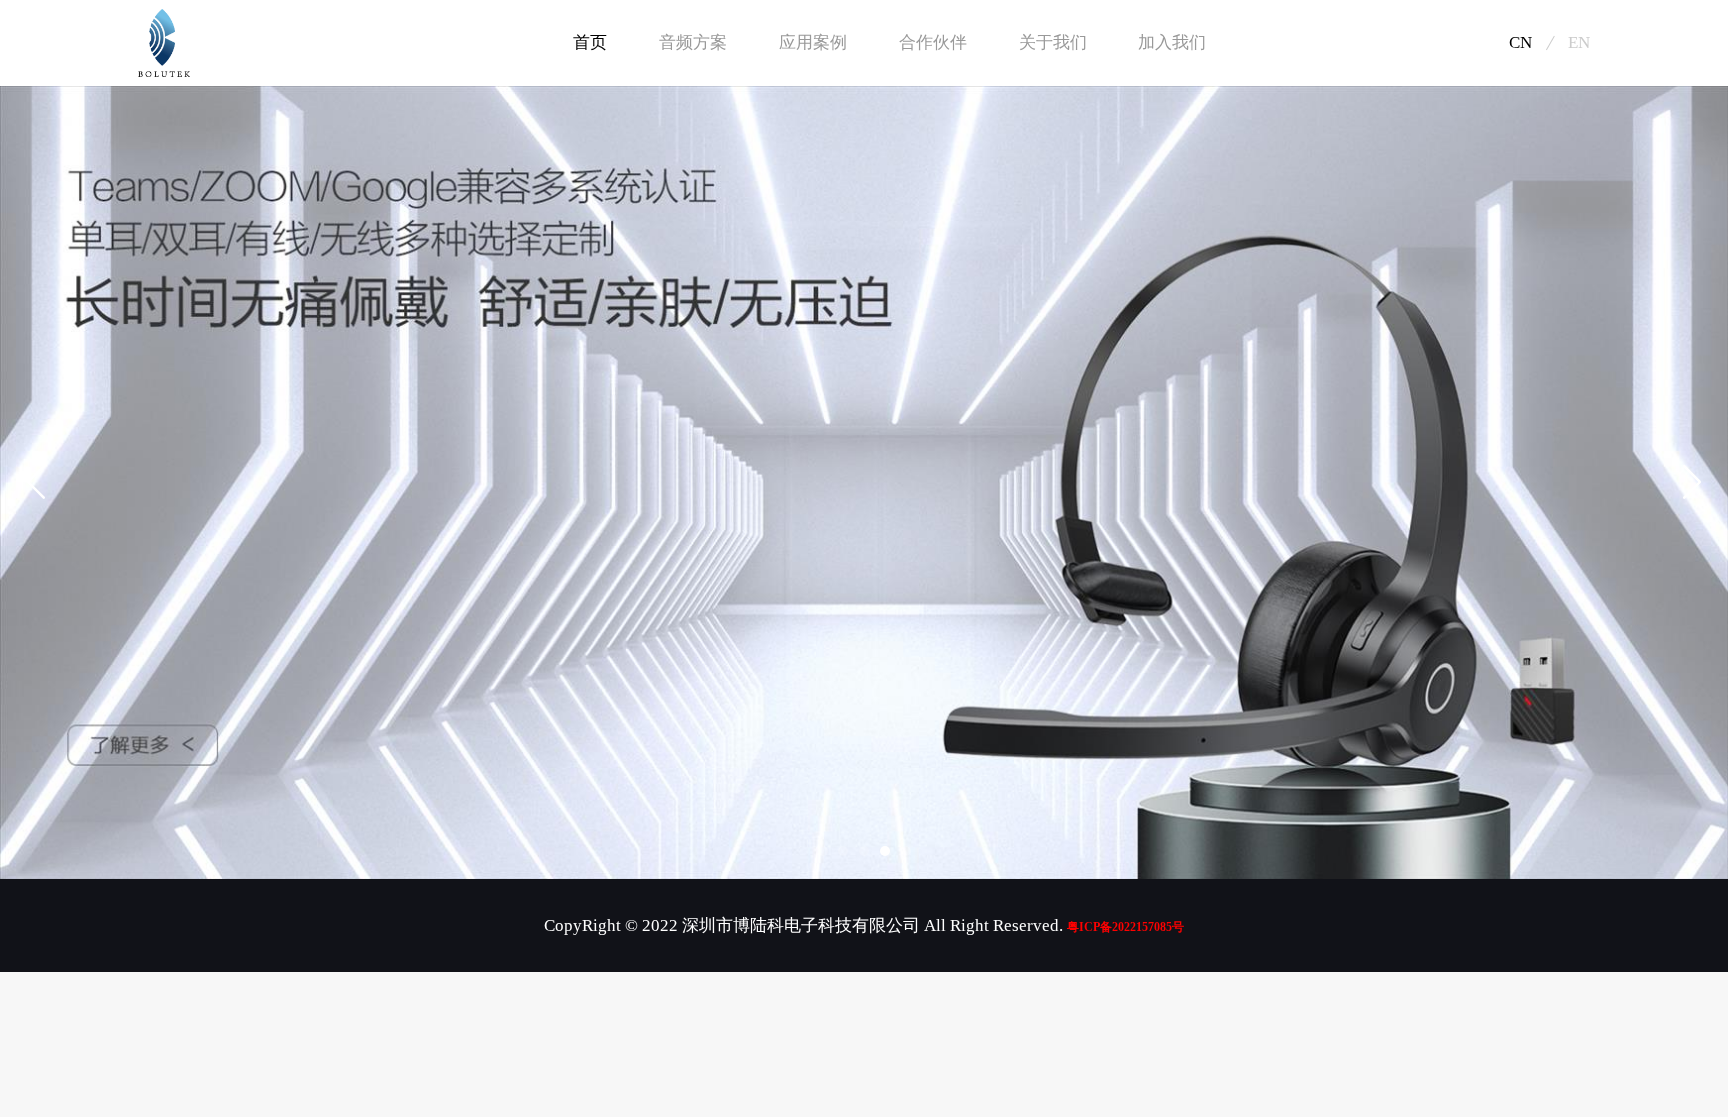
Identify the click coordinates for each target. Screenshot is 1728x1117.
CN (1520, 42)
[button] (822, 851)
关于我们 (1053, 42)
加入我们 (1172, 42)
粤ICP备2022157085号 (1125, 927)
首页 (590, 42)
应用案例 (813, 42)
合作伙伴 (933, 42)
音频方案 (693, 42)
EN (1579, 42)
